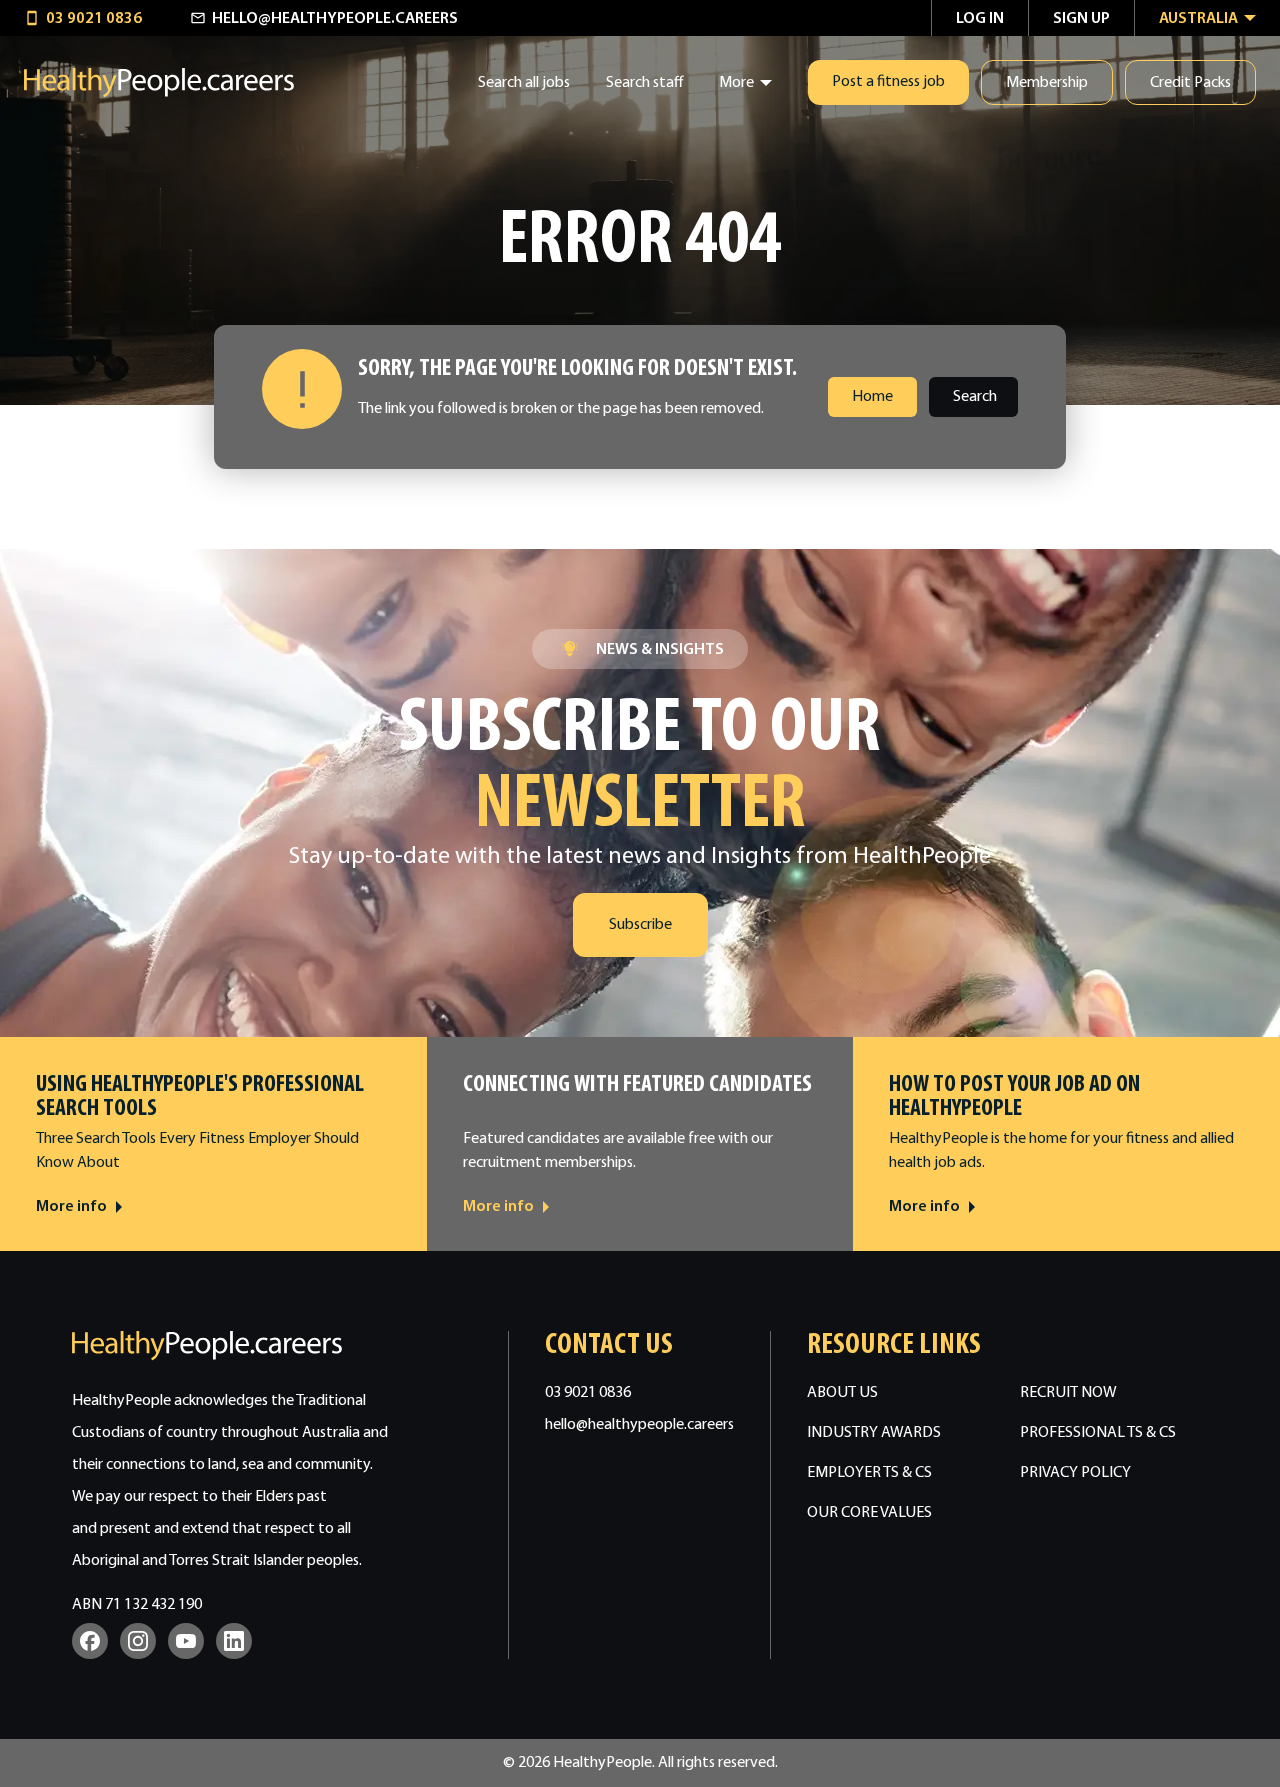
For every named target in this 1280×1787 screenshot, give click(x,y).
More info (71, 1207)
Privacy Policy (1075, 1473)
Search (975, 397)
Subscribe (640, 925)
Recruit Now (1068, 1393)
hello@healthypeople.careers (639, 1425)
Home (872, 397)
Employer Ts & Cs (869, 1473)
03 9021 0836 (588, 1393)
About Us (842, 1393)
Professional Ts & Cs (1098, 1433)
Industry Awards (874, 1433)
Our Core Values (869, 1513)
